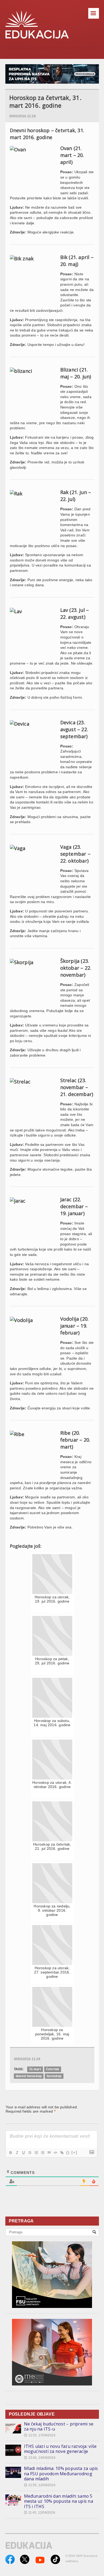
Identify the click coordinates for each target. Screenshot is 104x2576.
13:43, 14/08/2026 (40, 2458)
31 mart (35, 2069)
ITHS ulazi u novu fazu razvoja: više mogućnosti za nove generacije (60, 2449)
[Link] (62, 2153)
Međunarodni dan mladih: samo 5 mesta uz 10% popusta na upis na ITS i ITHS (59, 2501)
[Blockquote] (49, 2153)
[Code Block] (55, 2153)
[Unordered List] (42, 2153)
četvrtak (53, 2069)
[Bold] (10, 2153)
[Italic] (17, 2153)
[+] (74, 2152)
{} (68, 2152)
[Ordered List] (36, 2153)
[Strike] (30, 2153)
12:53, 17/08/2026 (40, 2435)
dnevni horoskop (29, 2076)
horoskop (54, 2076)
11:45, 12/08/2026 (40, 2513)
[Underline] (23, 2153)
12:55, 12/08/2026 (40, 2485)
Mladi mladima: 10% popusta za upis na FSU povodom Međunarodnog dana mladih (61, 2474)
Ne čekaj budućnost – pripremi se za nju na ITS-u (59, 2427)
